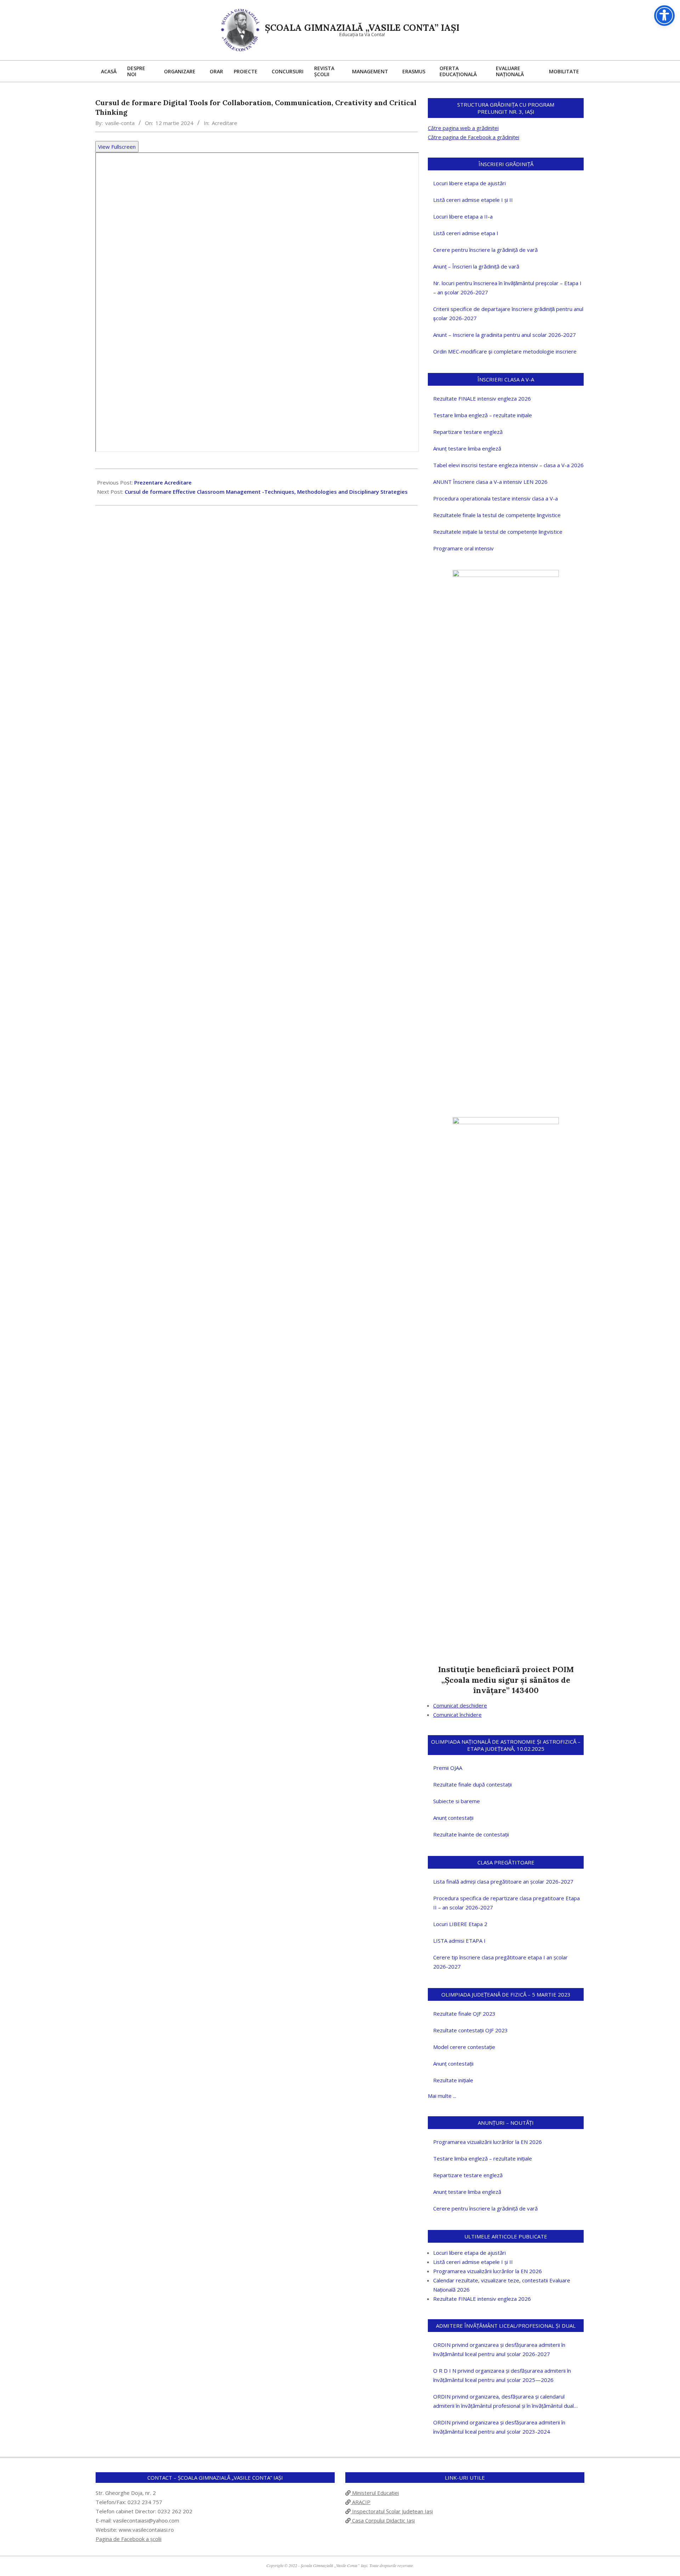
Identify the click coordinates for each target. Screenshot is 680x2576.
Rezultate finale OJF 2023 (464, 2014)
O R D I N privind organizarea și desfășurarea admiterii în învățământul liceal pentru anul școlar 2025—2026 (502, 2375)
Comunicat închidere (457, 1715)
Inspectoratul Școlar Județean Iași (392, 2511)
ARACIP (361, 2502)
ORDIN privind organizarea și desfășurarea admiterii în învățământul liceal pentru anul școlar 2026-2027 (499, 2349)
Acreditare (225, 123)
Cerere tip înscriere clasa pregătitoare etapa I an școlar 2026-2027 (500, 1962)
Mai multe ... (442, 2096)
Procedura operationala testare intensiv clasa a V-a (495, 498)
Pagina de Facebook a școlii (129, 2539)
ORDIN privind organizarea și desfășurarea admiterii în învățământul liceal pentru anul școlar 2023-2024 (499, 2427)
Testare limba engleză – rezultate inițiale (483, 415)
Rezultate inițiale (453, 2080)
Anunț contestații (453, 1818)
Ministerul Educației (375, 2493)
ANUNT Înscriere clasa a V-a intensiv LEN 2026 (490, 482)
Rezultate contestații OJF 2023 (471, 2030)
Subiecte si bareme (457, 1801)
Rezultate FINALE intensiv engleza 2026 (482, 398)
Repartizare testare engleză (468, 432)
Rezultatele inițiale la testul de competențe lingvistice (498, 532)
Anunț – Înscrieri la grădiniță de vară (476, 266)
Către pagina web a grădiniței (463, 128)
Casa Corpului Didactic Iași (383, 2520)
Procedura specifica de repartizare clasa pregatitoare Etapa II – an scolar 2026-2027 (506, 1903)
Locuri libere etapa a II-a (463, 216)
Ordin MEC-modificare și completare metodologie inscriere (505, 351)
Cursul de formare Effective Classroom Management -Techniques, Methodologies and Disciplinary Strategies (266, 492)
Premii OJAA (448, 1768)
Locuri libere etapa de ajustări (469, 183)
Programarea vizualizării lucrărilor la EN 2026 (488, 2142)
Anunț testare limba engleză (467, 448)
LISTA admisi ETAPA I (459, 1941)
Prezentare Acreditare (163, 482)
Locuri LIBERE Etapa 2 (460, 1924)
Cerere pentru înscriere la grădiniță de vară (485, 250)
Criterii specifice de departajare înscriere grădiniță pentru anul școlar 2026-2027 (508, 313)
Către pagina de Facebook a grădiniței (474, 137)
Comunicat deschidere (460, 1705)
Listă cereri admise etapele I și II (473, 200)
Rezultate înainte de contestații (471, 1834)
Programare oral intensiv (463, 548)
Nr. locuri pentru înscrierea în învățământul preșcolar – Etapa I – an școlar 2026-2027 (507, 288)
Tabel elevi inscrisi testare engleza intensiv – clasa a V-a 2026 (508, 465)
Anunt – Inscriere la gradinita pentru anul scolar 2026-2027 (505, 335)
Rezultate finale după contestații (472, 1784)
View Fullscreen (117, 147)
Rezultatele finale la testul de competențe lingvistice (497, 515)
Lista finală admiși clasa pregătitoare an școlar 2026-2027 (503, 1881)
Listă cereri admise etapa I (466, 233)
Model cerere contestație (464, 2047)
